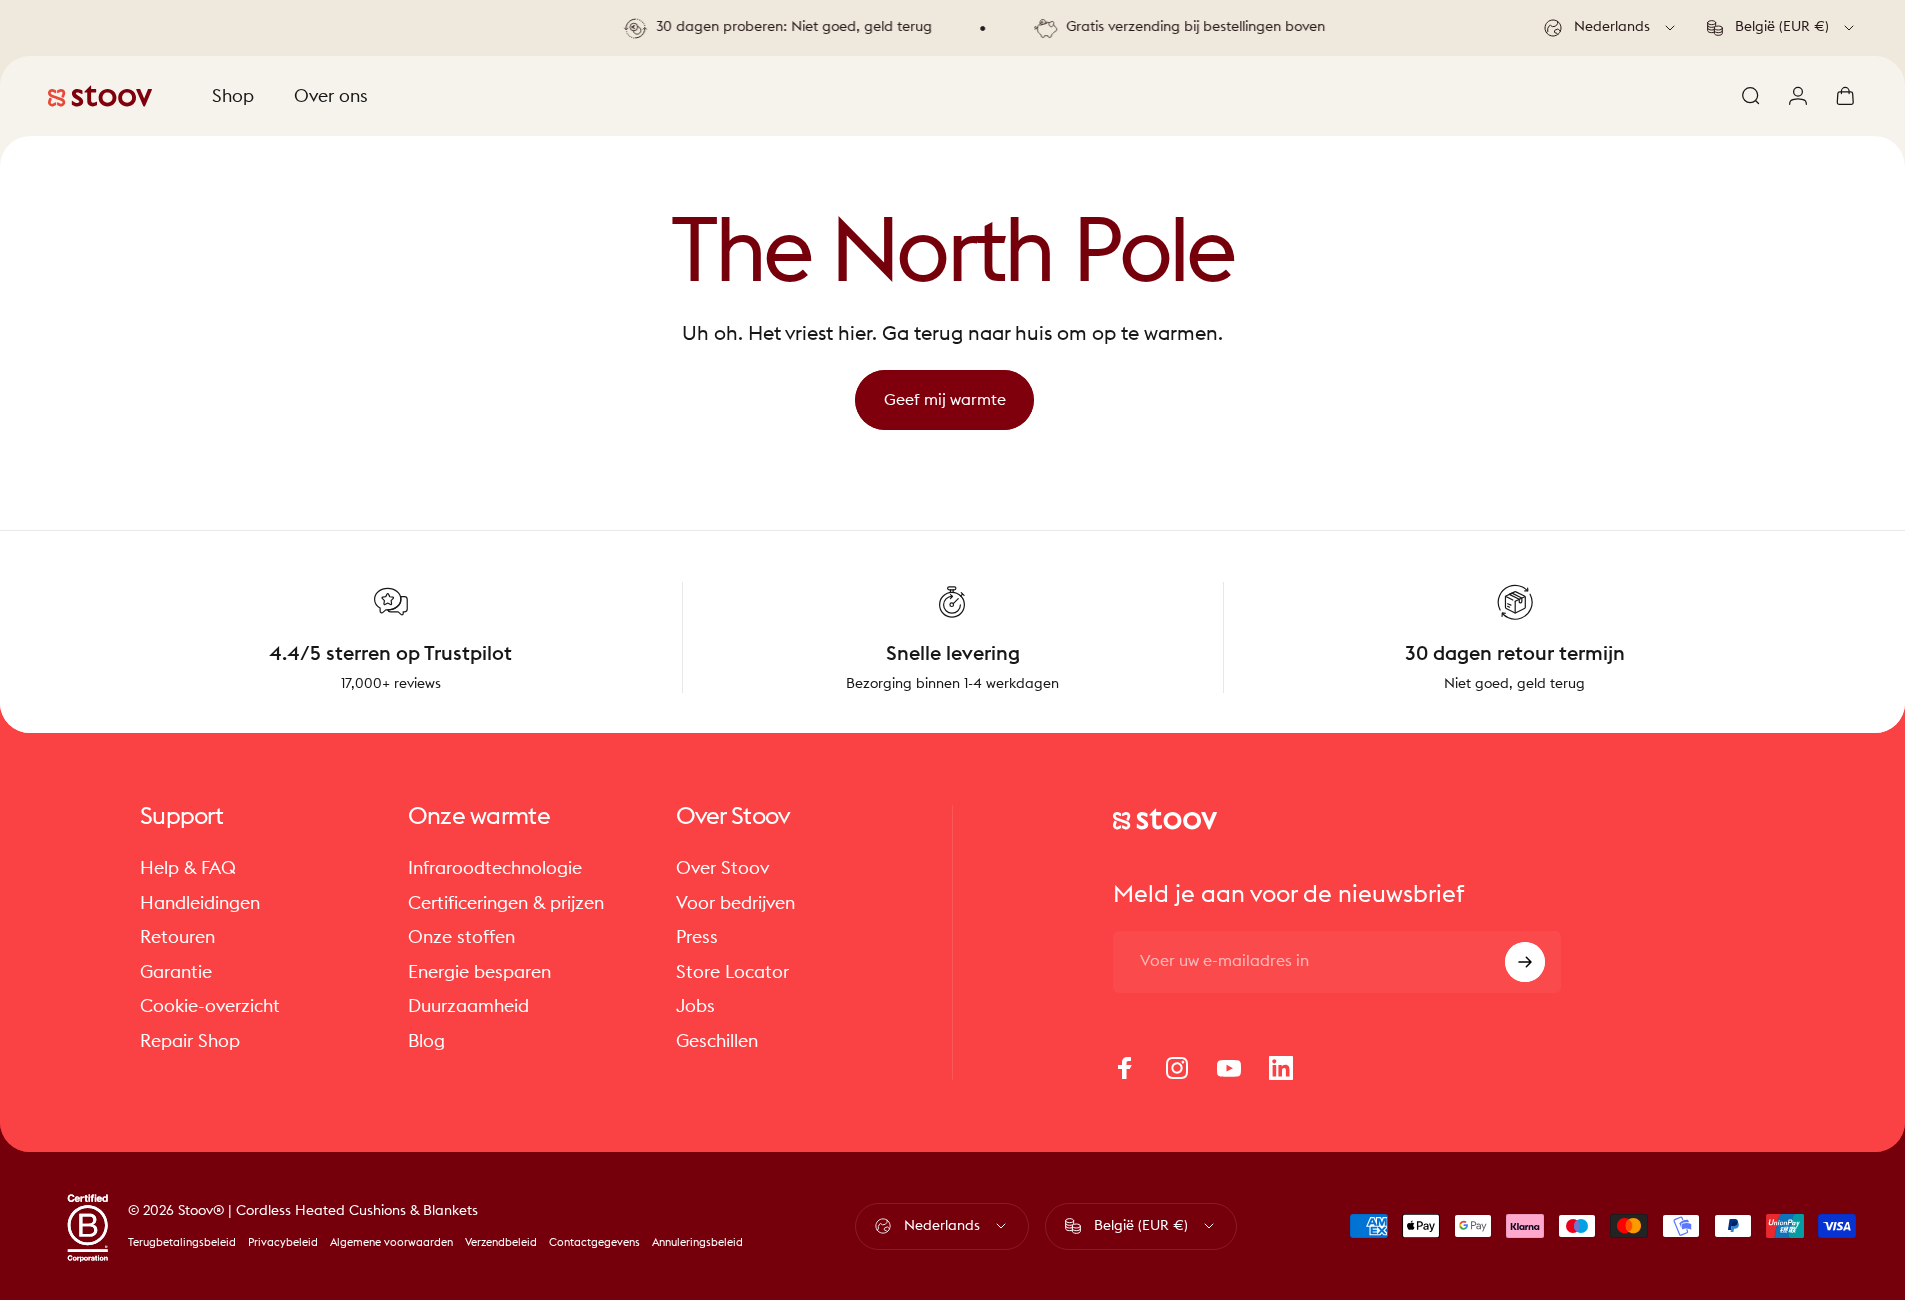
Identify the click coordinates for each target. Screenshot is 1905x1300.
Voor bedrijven (735, 903)
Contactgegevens (594, 1242)
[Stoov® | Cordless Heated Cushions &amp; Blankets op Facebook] (1125, 1068)
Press (697, 937)
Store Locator (732, 972)
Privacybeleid (283, 1242)
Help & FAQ (188, 868)
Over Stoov (722, 868)
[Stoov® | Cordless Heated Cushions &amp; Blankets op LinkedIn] (1281, 1068)
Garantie (176, 972)
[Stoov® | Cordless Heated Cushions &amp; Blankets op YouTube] (1229, 1068)
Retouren (177, 937)
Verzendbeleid (501, 1242)
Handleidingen (200, 903)
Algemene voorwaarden (391, 1242)
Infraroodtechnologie (495, 868)
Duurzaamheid (468, 1006)
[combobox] (1611, 28)
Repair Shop (190, 1041)
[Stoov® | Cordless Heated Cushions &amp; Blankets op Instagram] (1177, 1068)
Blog (426, 1041)
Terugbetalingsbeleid (182, 1242)
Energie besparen (479, 972)
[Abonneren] (1525, 962)
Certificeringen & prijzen (506, 903)
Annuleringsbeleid (697, 1242)
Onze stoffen (461, 937)
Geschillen (717, 1041)
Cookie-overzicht (210, 1006)
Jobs (695, 1006)
